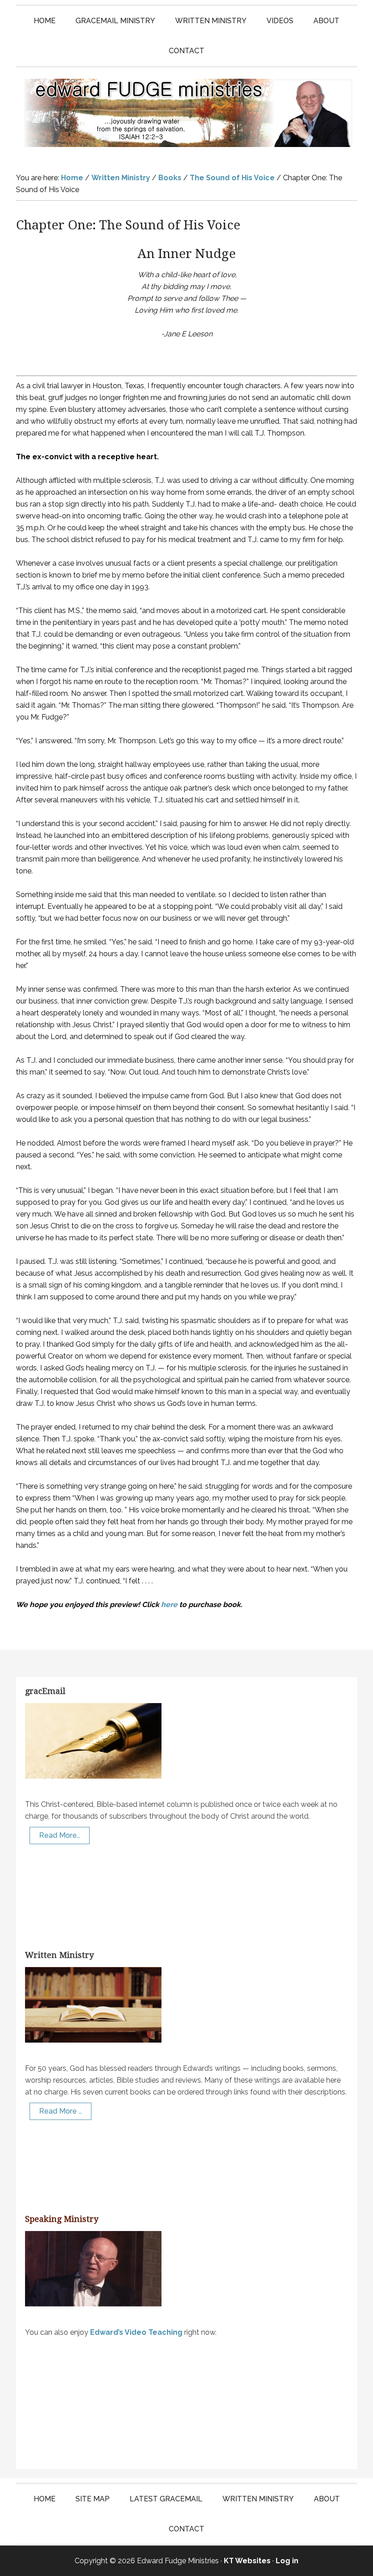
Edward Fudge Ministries (186, 113)
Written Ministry (59, 1955)
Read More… (60, 1835)
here (169, 1605)
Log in (287, 2561)
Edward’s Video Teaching (136, 2332)
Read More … (60, 2111)
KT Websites (247, 2561)
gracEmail (45, 1691)
